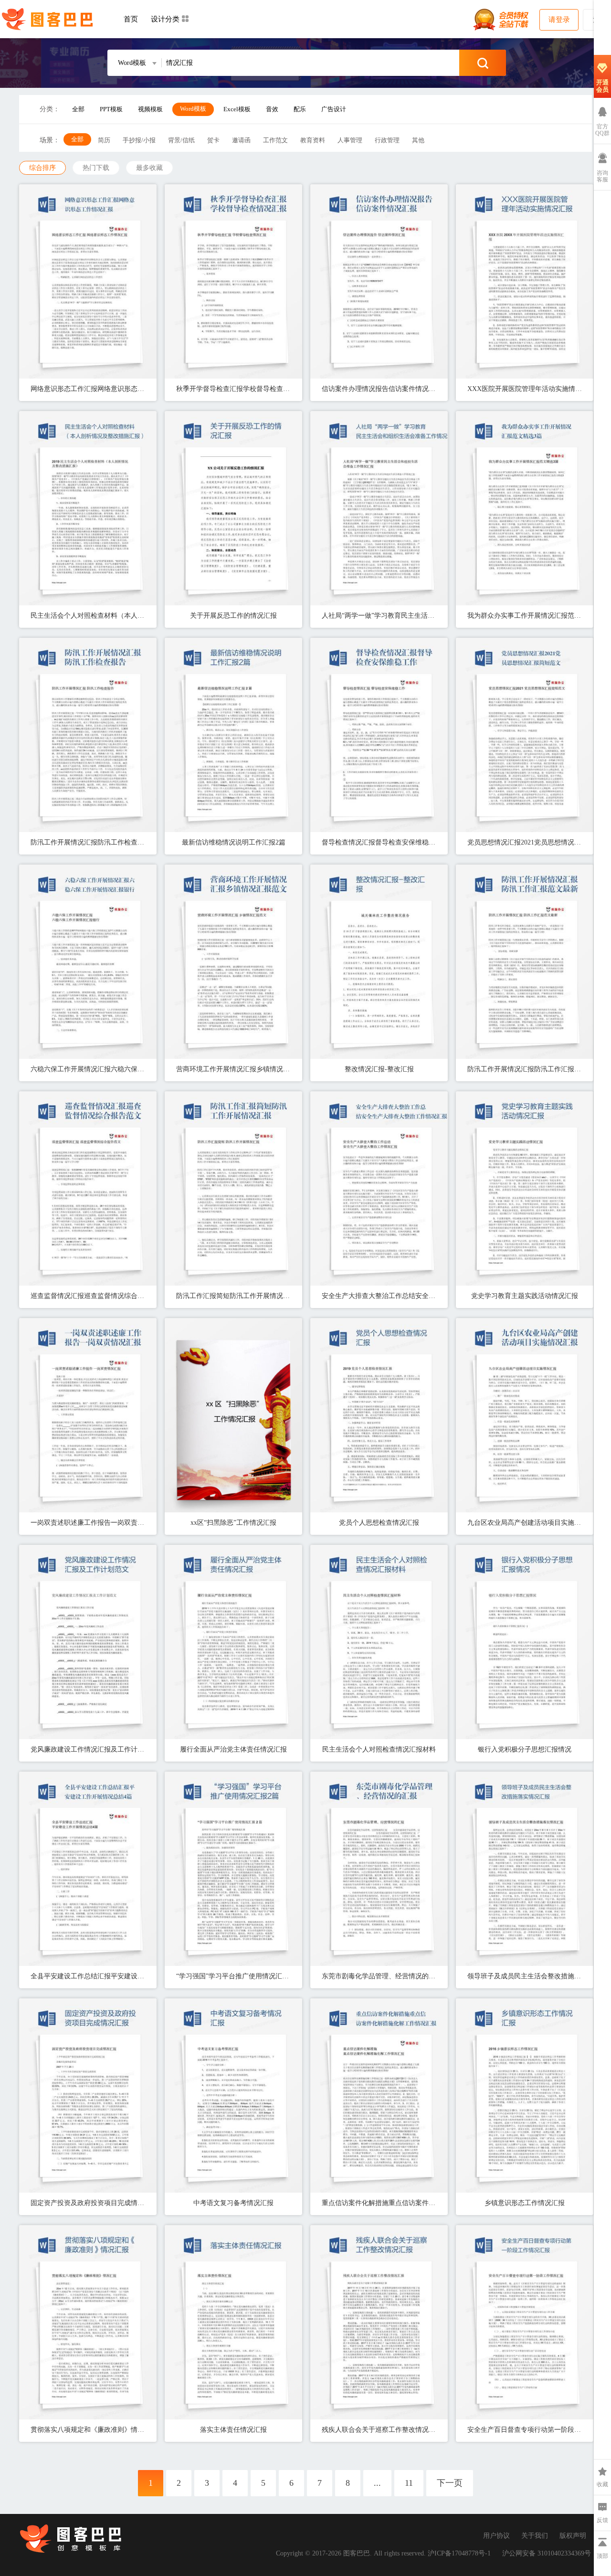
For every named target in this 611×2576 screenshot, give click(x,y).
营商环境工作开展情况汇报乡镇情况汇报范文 (233, 1069)
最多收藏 (149, 168)
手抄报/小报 (139, 140)
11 (409, 2483)
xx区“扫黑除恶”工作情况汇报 (233, 1523)
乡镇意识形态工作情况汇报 (525, 2203)
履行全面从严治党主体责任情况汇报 (233, 1749)
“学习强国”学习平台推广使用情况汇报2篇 (233, 1976)
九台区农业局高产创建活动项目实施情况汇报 (525, 1523)
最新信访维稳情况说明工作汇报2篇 (234, 842)
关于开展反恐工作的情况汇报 (233, 616)
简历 (104, 140)
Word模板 (193, 109)
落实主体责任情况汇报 (233, 2430)
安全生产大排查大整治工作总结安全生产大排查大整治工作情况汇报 (379, 1296)
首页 (131, 19)
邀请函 (241, 140)
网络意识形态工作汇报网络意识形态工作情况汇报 (88, 389)
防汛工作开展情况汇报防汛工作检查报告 (88, 842)
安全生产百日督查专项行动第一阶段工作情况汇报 (525, 2430)
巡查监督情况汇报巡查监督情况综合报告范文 (88, 1296)
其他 (418, 140)
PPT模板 (111, 109)
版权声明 (573, 2536)
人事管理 (350, 140)
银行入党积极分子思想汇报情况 (525, 1749)
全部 (78, 109)
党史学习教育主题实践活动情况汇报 (525, 1296)
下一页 (450, 2483)
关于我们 (535, 2536)
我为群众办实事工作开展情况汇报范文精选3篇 (525, 616)
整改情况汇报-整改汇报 (379, 1069)
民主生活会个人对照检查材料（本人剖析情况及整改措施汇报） (88, 616)
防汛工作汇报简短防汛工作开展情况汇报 (233, 1296)
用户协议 (496, 2536)
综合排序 (42, 168)
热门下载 (96, 168)
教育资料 (313, 140)
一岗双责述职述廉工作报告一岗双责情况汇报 (88, 1523)
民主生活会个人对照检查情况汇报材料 (379, 1749)
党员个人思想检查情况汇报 (379, 1523)
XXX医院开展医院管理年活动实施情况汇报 (525, 389)
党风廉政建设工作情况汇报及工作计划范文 (88, 1749)
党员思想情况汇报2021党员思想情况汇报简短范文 (525, 842)
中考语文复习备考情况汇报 (233, 2203)
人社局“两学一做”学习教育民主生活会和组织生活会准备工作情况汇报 (379, 616)
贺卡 (213, 140)
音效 (272, 109)
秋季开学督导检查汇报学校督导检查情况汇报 (233, 389)
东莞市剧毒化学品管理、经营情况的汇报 (379, 1976)
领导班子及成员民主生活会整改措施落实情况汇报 (525, 1976)
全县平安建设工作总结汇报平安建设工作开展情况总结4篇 (88, 1976)
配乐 (300, 109)
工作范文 (275, 140)
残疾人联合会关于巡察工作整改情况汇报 (379, 2430)
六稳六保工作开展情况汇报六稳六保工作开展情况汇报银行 (88, 1069)
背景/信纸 (181, 140)
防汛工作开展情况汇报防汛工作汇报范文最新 (525, 1069)
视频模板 (150, 109)
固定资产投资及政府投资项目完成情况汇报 (88, 2203)
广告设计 (334, 109)
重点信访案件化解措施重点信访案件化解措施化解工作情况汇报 (379, 2203)
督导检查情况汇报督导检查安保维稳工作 (379, 842)
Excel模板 (237, 109)
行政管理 (387, 140)
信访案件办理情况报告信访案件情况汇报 (379, 389)
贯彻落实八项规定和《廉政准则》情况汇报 (88, 2430)
